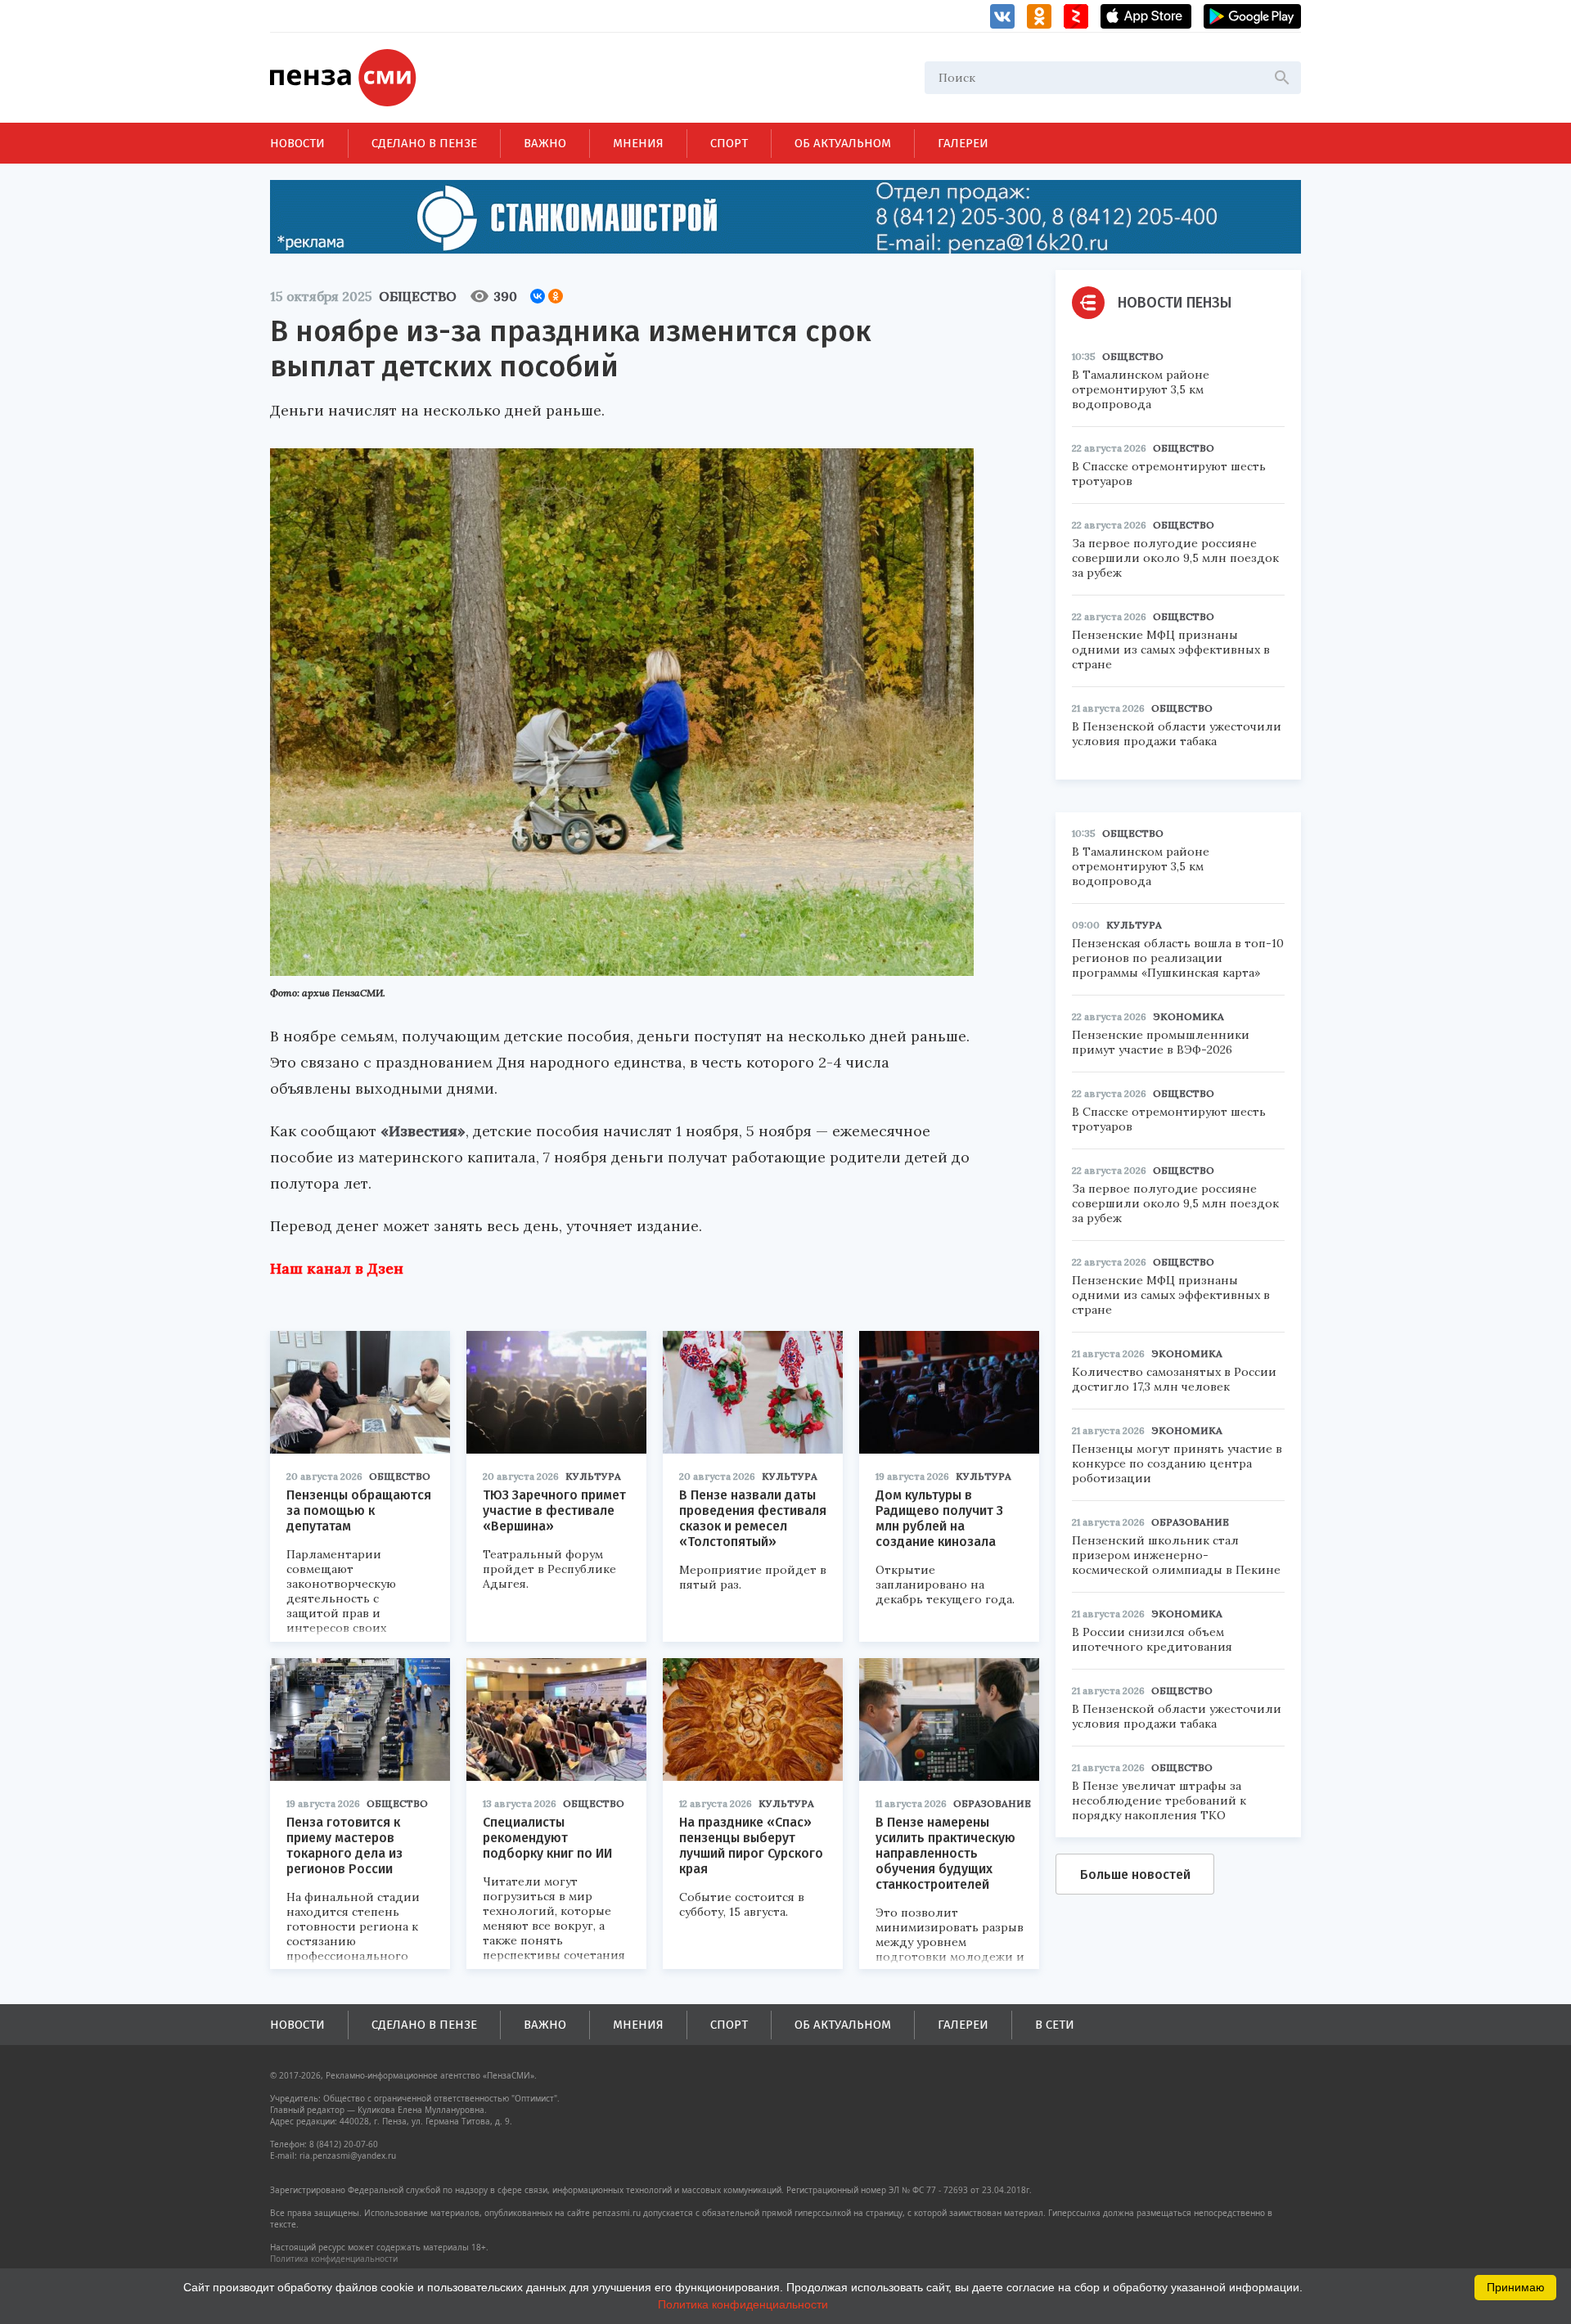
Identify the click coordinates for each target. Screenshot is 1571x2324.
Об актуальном (843, 143)
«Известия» (423, 1131)
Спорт (729, 143)
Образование (992, 1803)
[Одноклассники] (556, 296)
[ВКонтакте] (538, 296)
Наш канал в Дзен (337, 1268)
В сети (1055, 2025)
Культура (593, 1476)
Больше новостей (1135, 1874)
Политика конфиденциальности (334, 2259)
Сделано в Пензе (424, 143)
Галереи (963, 143)
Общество (418, 296)
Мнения (638, 143)
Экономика (1188, 1016)
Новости (297, 143)
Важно (545, 143)
